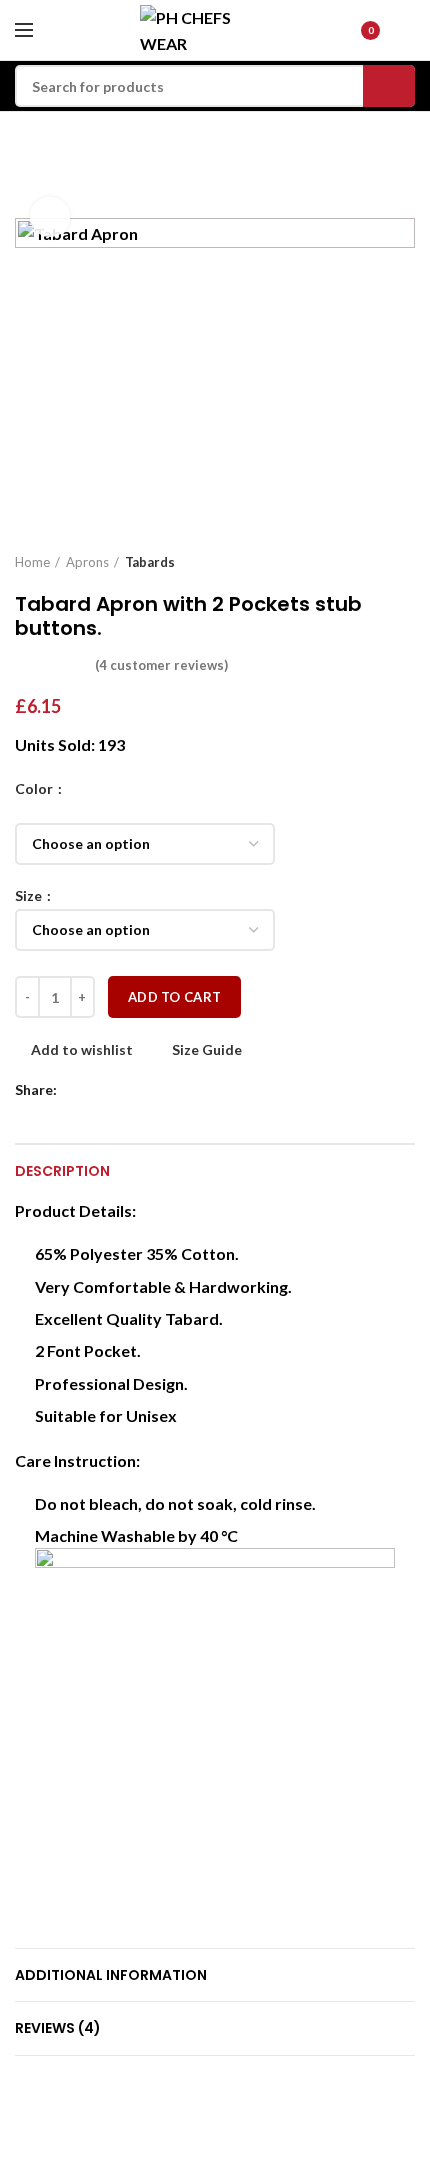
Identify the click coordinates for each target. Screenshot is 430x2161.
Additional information (111, 1975)
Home (32, 562)
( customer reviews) (161, 665)
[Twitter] (99, 1090)
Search (389, 86)
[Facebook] (76, 1090)
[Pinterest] (122, 1090)
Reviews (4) (58, 2028)
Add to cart (174, 997)
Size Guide (207, 1050)
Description (62, 1171)
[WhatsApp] (168, 1090)
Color (35, 789)
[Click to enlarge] (50, 217)
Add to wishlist (82, 1050)
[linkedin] (145, 1090)
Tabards (150, 562)
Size (30, 896)
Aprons (87, 562)
